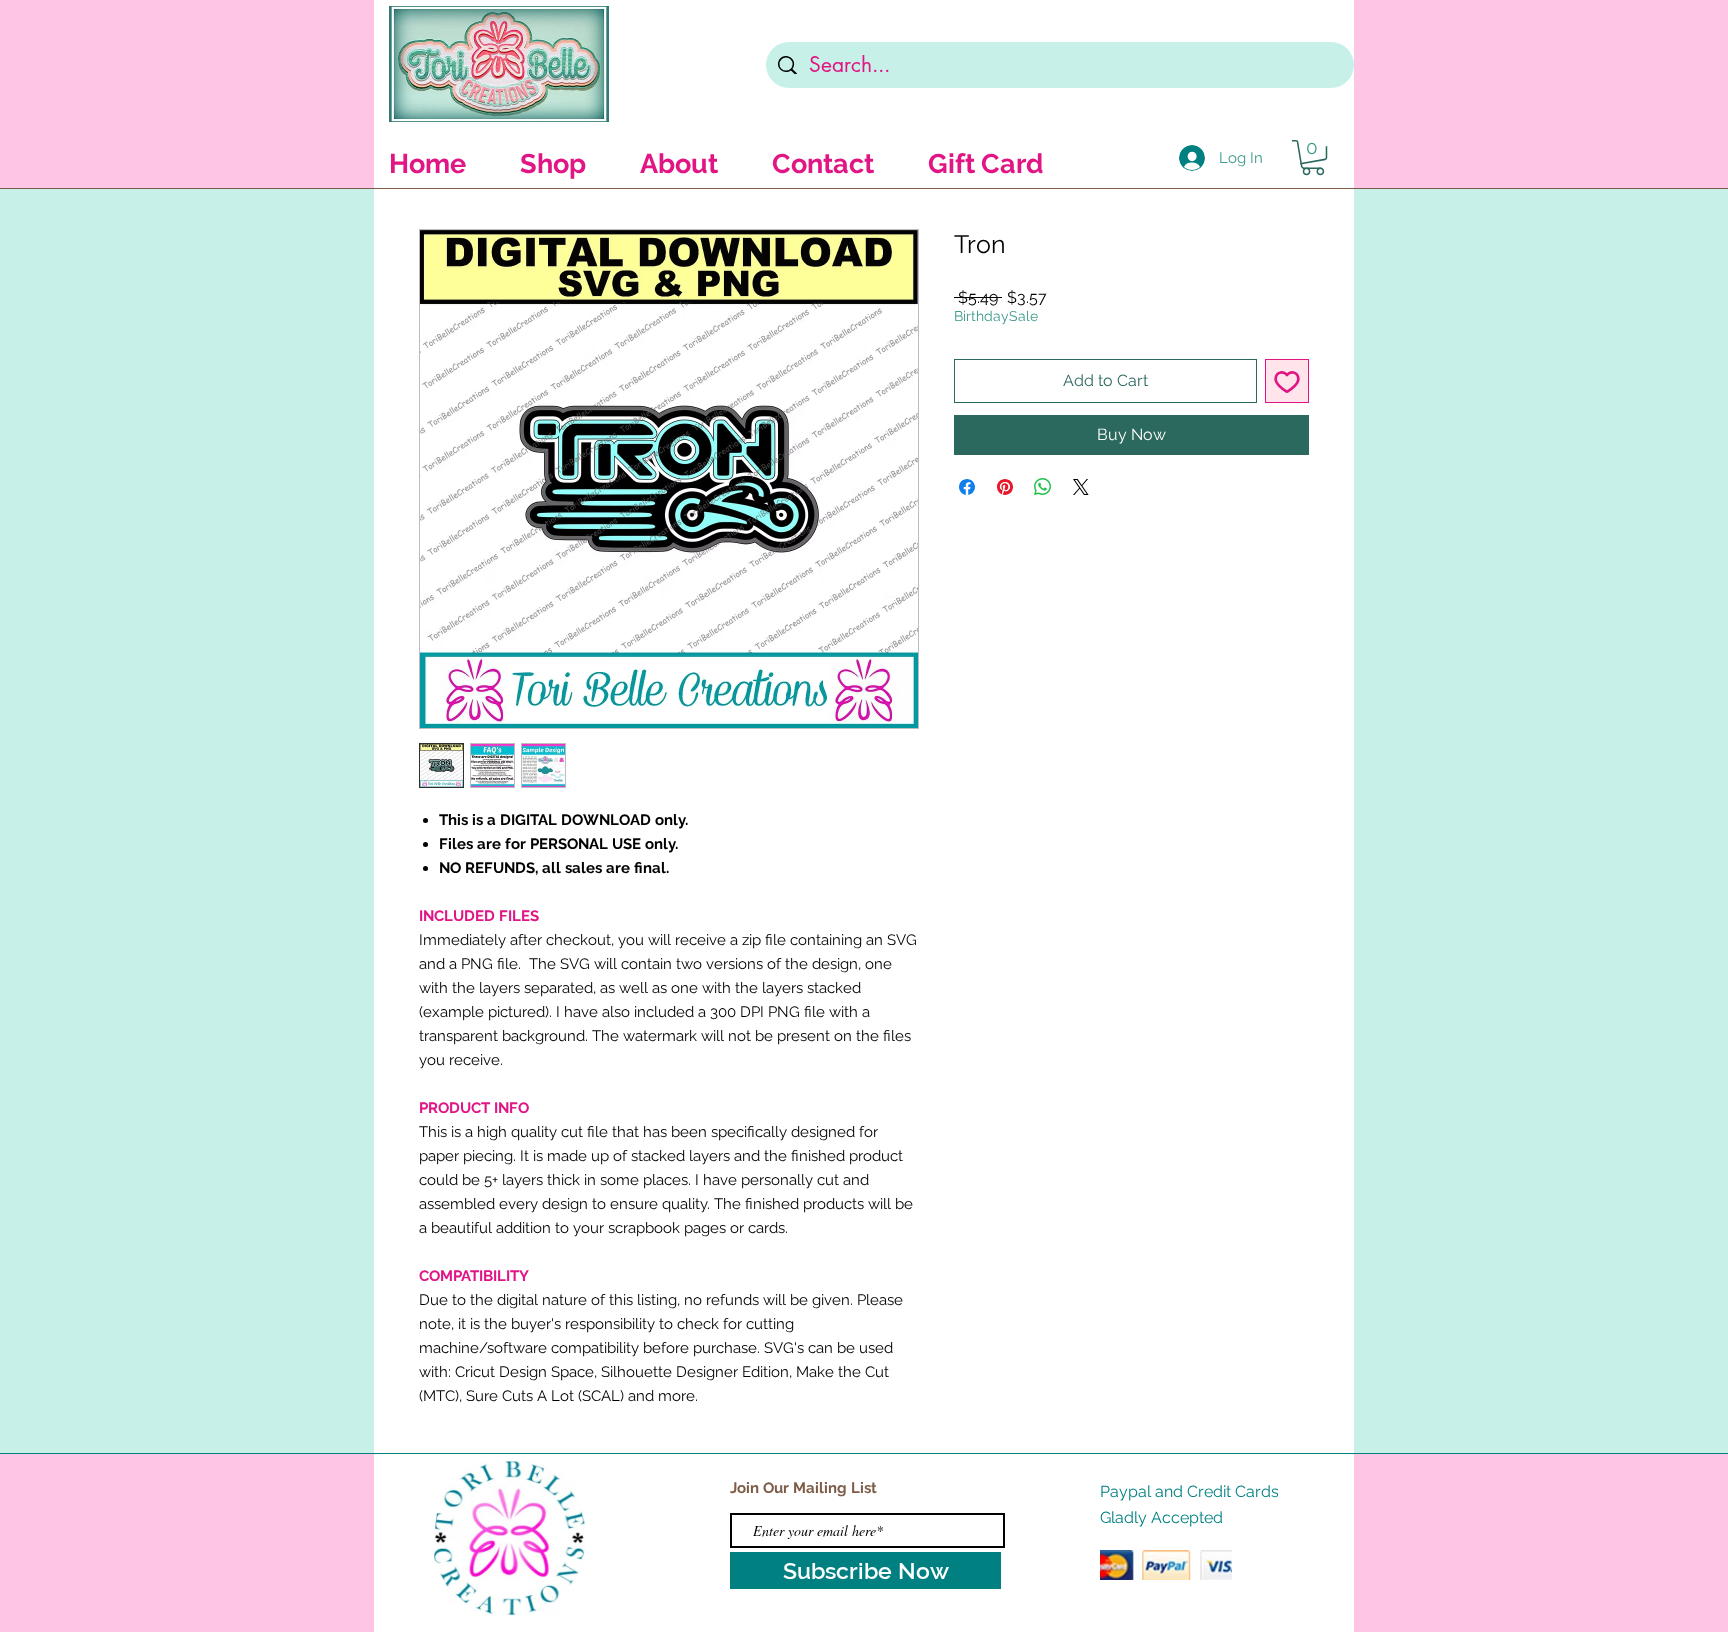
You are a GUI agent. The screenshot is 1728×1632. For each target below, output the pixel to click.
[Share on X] (1081, 487)
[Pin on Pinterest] (1005, 487)
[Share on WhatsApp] (1043, 487)
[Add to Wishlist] (1287, 381)
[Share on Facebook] (967, 487)
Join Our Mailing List (803, 1488)
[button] (1313, 157)
